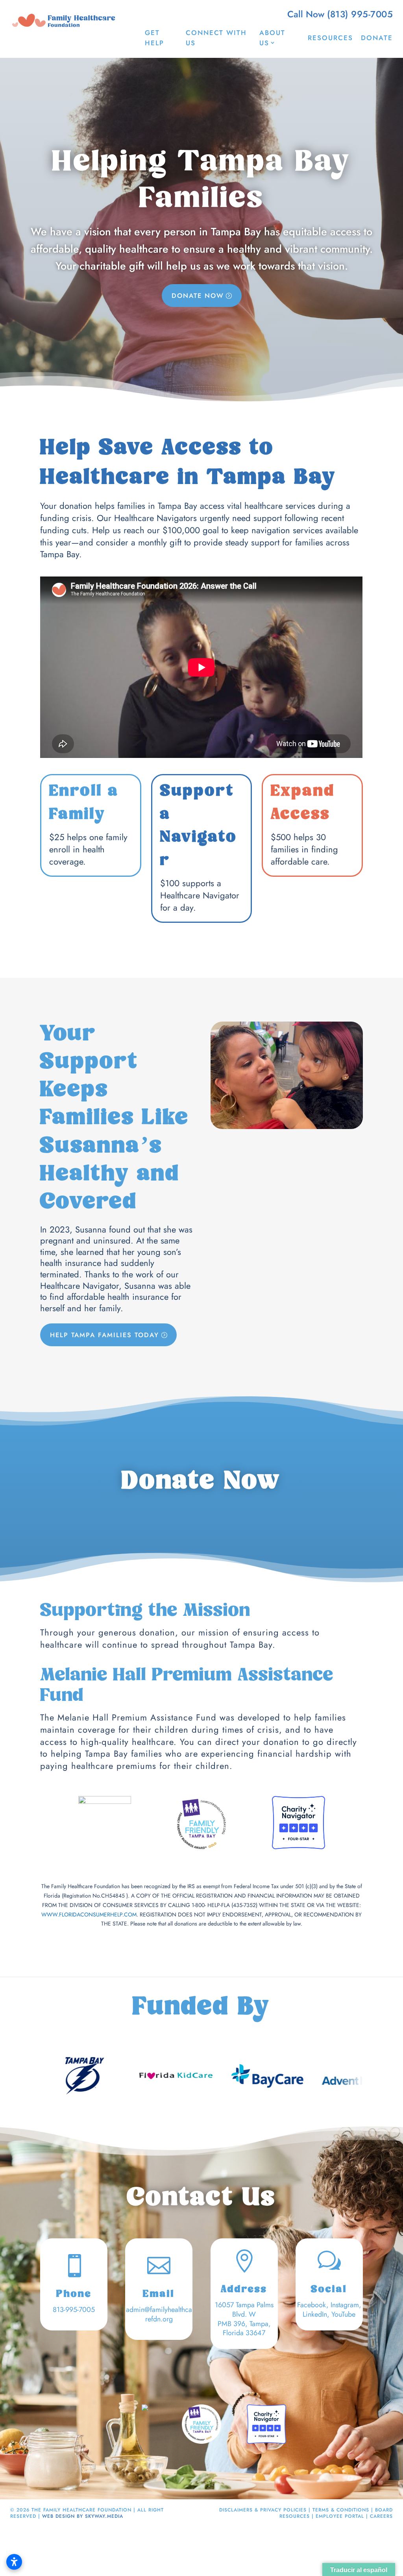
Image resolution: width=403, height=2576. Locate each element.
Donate (377, 38)
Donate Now (198, 296)
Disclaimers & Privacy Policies (263, 2510)
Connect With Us (216, 38)
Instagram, (346, 2305)
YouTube (343, 2314)
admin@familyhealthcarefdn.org (159, 2314)
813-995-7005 (74, 2310)
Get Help (154, 38)
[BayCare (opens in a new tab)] (207, 2076)
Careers (381, 2516)
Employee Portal (340, 2516)
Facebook (312, 2305)
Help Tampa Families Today (104, 1335)
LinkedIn (315, 2314)
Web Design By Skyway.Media (83, 2516)
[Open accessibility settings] (14, 2562)
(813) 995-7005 (360, 14)
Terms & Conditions (341, 2510)
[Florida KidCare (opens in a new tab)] (116, 2076)
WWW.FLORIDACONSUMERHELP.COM (89, 1914)
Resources (330, 38)
